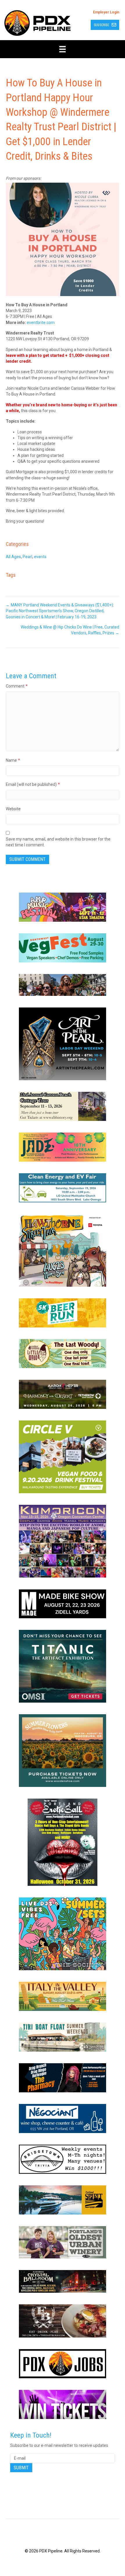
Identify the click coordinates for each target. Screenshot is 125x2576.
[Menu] (63, 49)
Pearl (27, 557)
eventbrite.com (41, 323)
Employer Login (106, 12)
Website (13, 809)
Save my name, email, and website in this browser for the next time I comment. (58, 842)
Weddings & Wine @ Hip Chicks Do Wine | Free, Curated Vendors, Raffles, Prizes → (70, 630)
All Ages (13, 557)
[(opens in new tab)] (63, 907)
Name (13, 760)
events (40, 557)
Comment (17, 686)
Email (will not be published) (33, 784)
